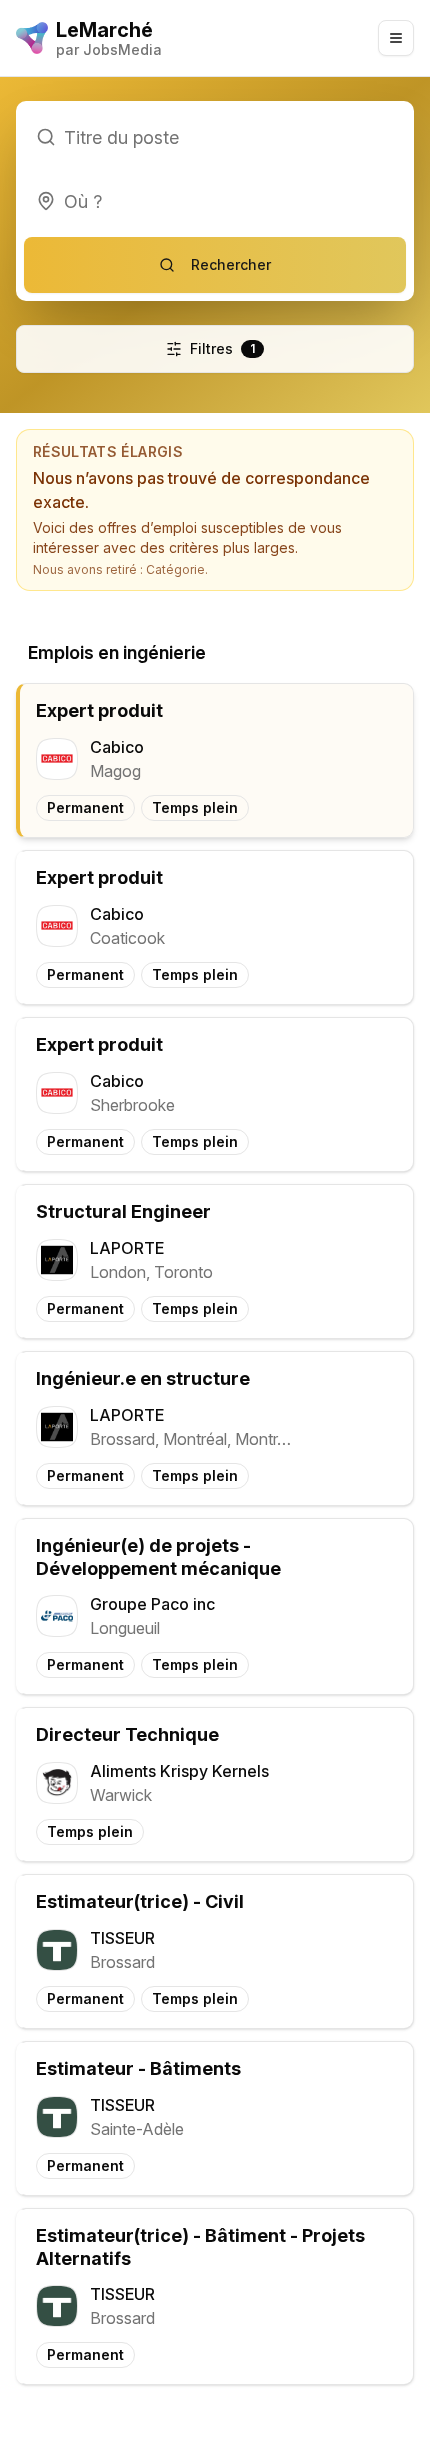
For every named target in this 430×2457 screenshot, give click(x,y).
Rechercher (231, 264)
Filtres (222, 348)
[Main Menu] (396, 38)
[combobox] (215, 201)
